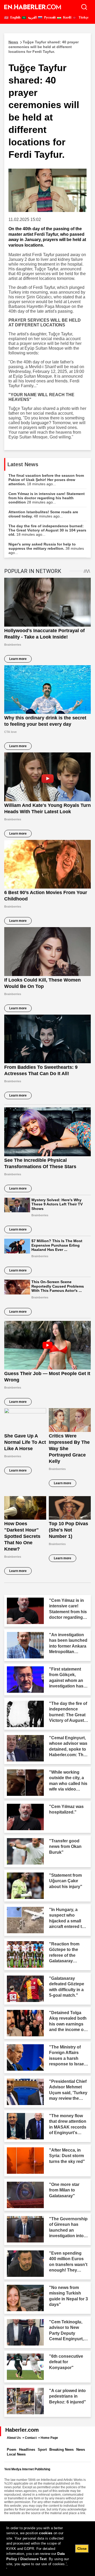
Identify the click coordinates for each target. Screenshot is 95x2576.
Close (82, 2549)
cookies (46, 2533)
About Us (14, 2438)
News (81, 2450)
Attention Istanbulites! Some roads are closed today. (43, 514)
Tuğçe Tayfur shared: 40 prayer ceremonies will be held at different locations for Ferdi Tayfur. (44, 47)
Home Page (49, 2438)
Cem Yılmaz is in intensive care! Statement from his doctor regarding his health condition (47, 498)
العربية (32, 17)
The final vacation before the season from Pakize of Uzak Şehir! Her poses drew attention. (46, 480)
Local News (16, 2454)
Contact (31, 2438)
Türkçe (83, 17)
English (15, 17)
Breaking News (61, 2450)
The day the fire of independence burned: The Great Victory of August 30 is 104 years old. (47, 530)
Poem (12, 2450)
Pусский (49, 17)
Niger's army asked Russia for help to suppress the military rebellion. (46, 548)
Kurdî (67, 17)
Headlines (27, 2450)
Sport (42, 2450)
